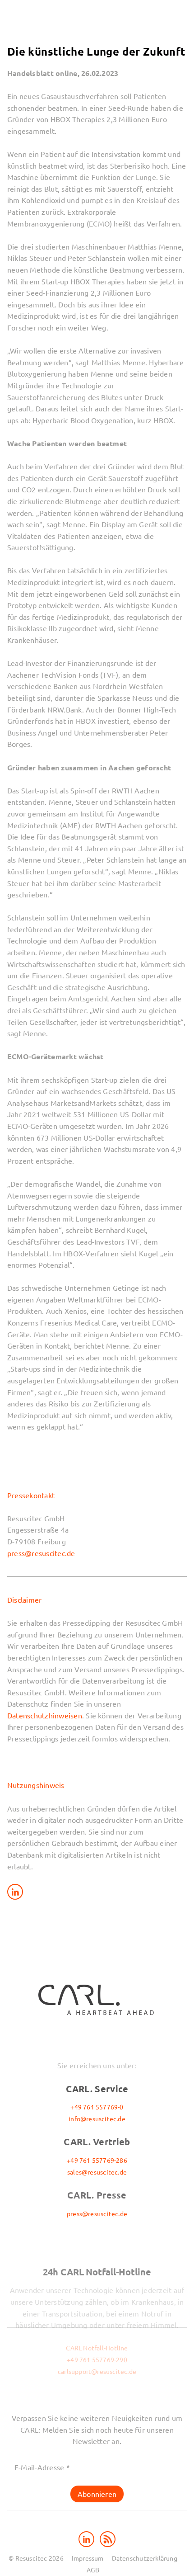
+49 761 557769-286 (97, 2160)
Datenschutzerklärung (145, 2558)
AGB (93, 2570)
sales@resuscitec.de (97, 2172)
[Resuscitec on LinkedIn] (87, 2538)
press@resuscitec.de (41, 1553)
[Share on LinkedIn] (15, 1892)
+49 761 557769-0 (97, 2107)
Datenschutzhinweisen (45, 1715)
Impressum (88, 2558)
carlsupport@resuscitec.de (97, 2371)
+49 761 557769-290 (97, 2359)
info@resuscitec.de (97, 2118)
